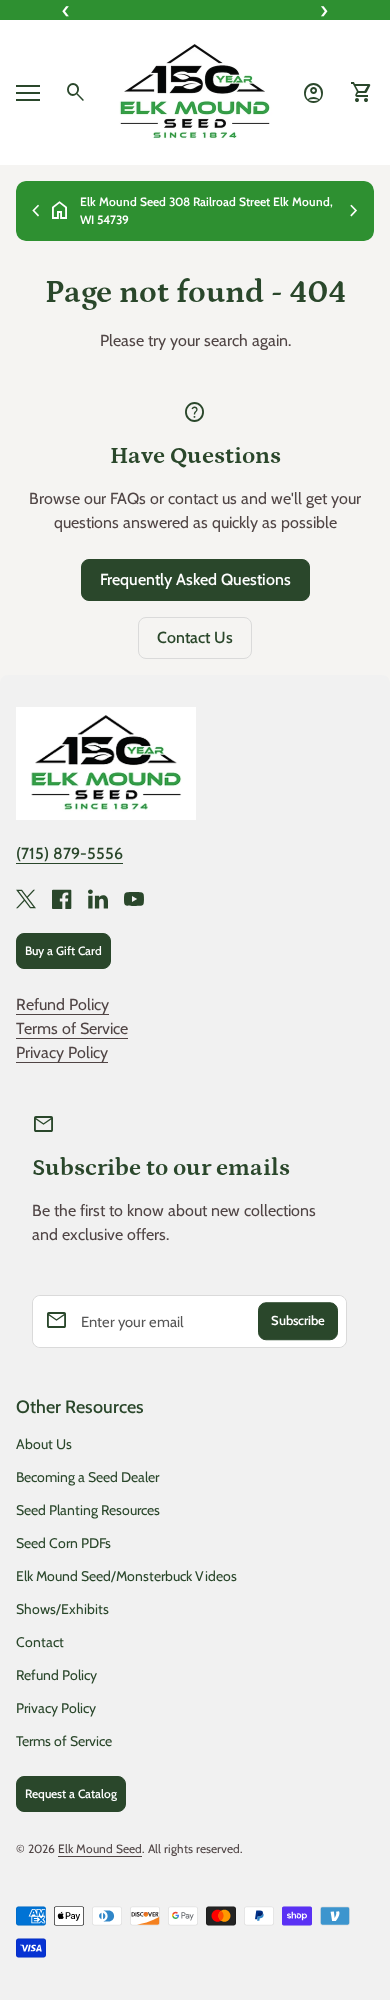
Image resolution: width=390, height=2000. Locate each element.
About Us (44, 1444)
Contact (40, 1642)
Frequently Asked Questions (195, 579)
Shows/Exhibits (62, 1609)
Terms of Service (72, 1028)
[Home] (195, 90)
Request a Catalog (71, 1793)
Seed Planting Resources (88, 1510)
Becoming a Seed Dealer (87, 1477)
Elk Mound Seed (100, 1848)
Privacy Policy (62, 1052)
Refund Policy (62, 1004)
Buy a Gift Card (63, 950)
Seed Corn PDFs (63, 1543)
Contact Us (195, 637)
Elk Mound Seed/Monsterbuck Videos (126, 1576)
